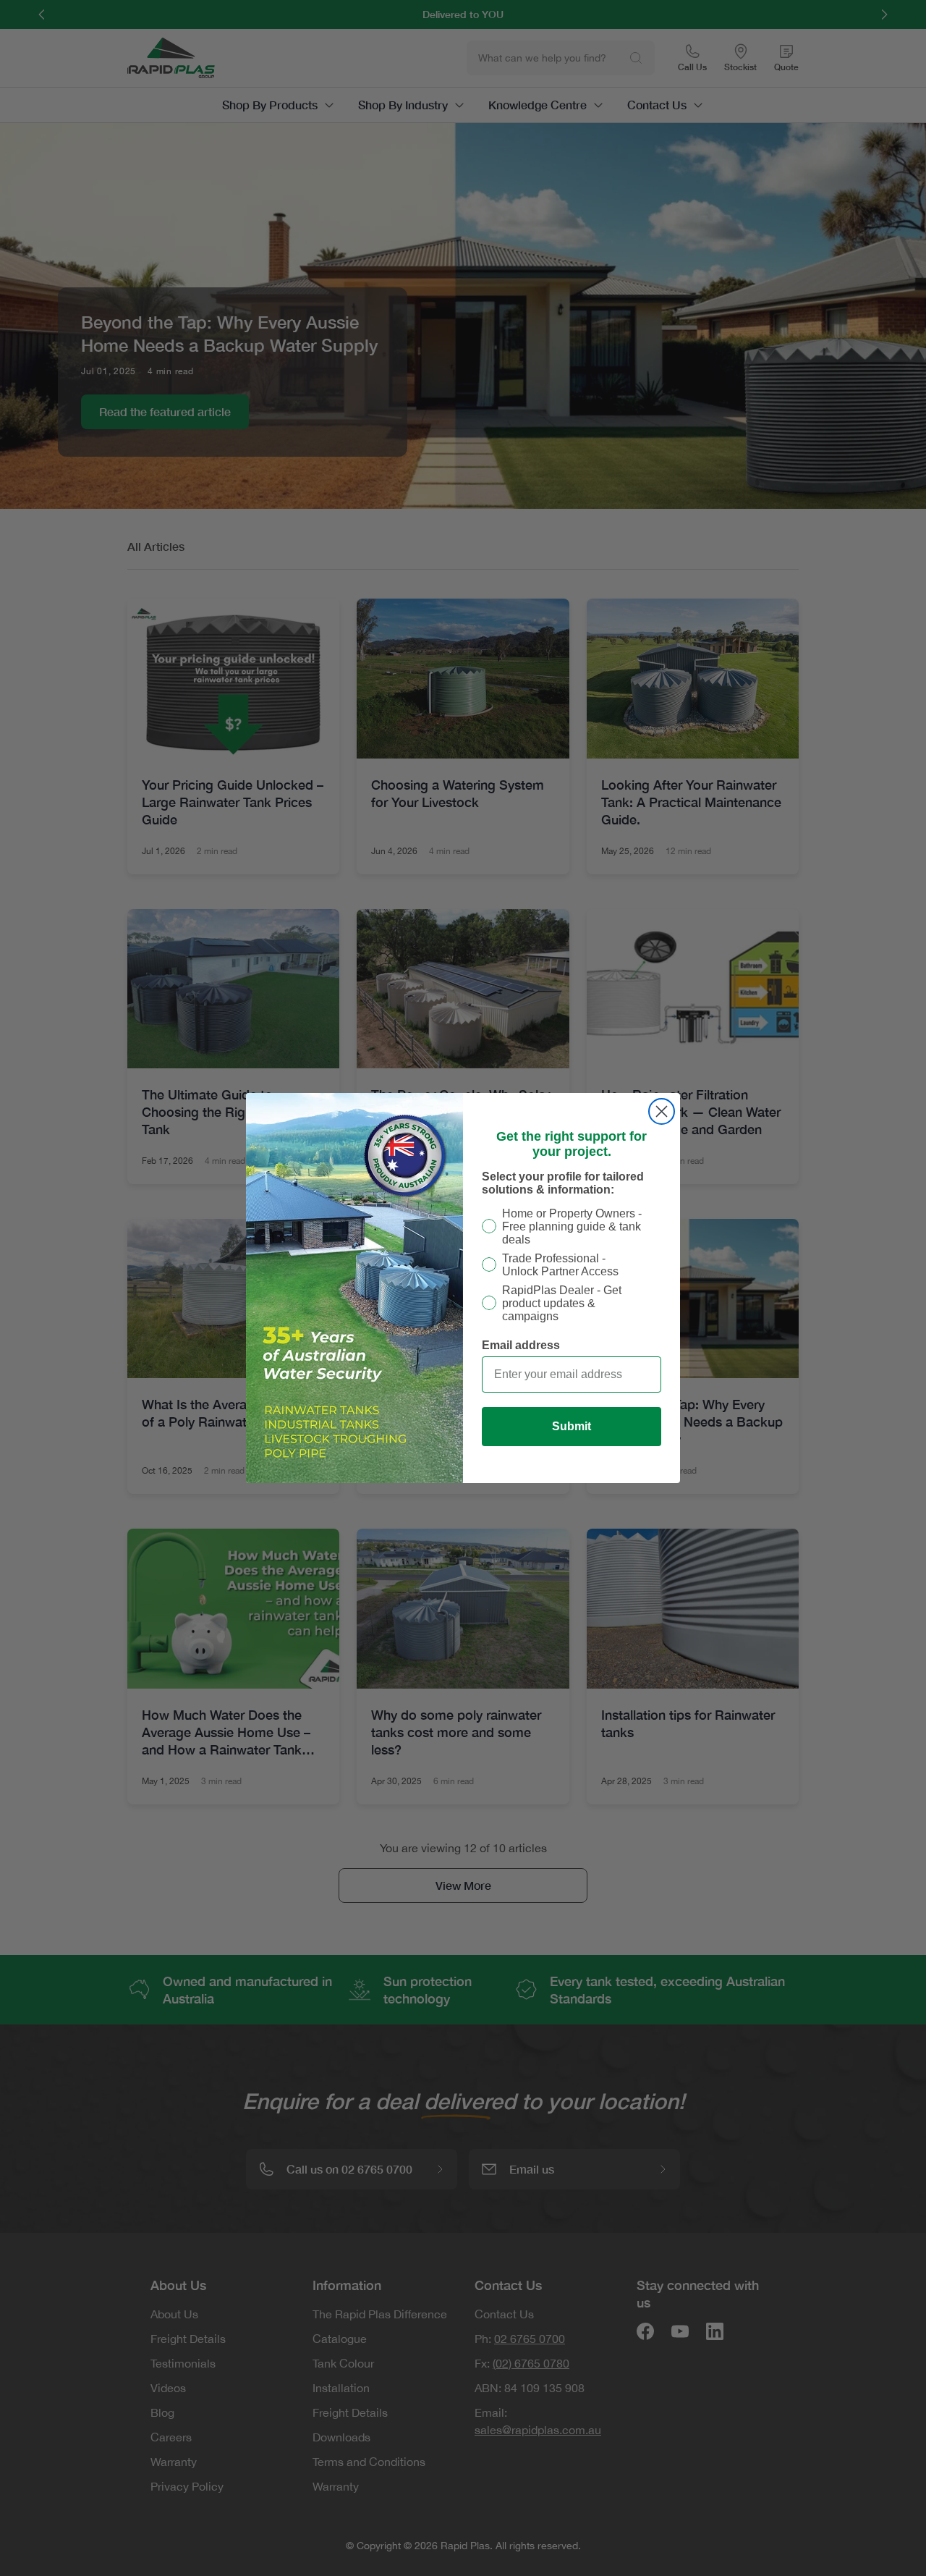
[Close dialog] (662, 1111)
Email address (521, 1345)
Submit (572, 1426)
